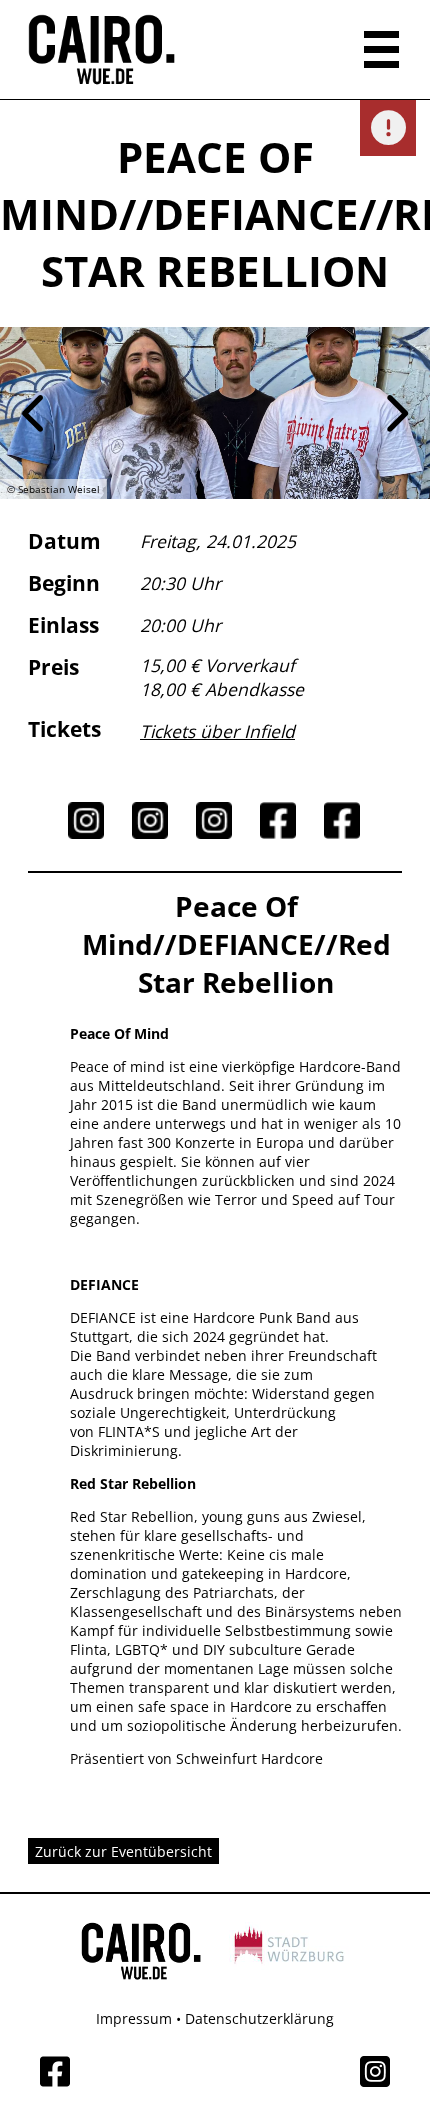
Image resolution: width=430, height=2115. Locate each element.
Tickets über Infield (217, 731)
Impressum (134, 2018)
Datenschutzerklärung (259, 2018)
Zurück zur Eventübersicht (123, 1851)
